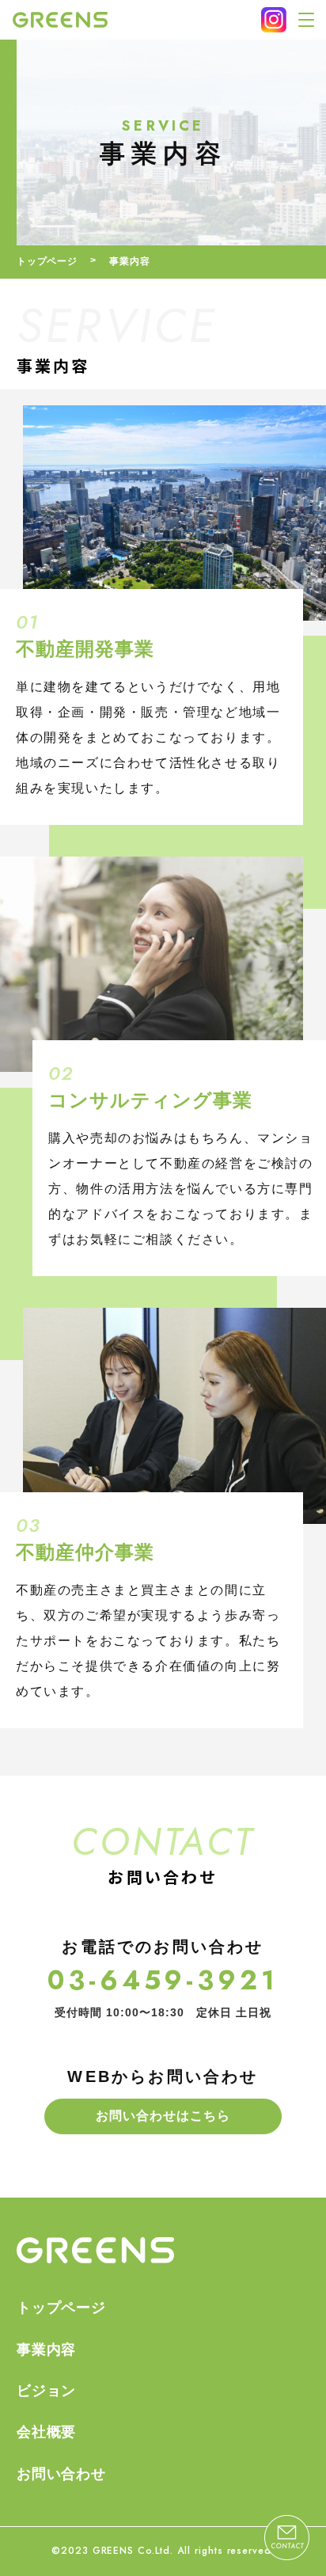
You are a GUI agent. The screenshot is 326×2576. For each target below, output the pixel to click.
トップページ (47, 261)
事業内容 (47, 2350)
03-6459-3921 (163, 1980)
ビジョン (47, 2391)
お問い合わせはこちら (163, 2116)
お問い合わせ (62, 2474)
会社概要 (47, 2432)
